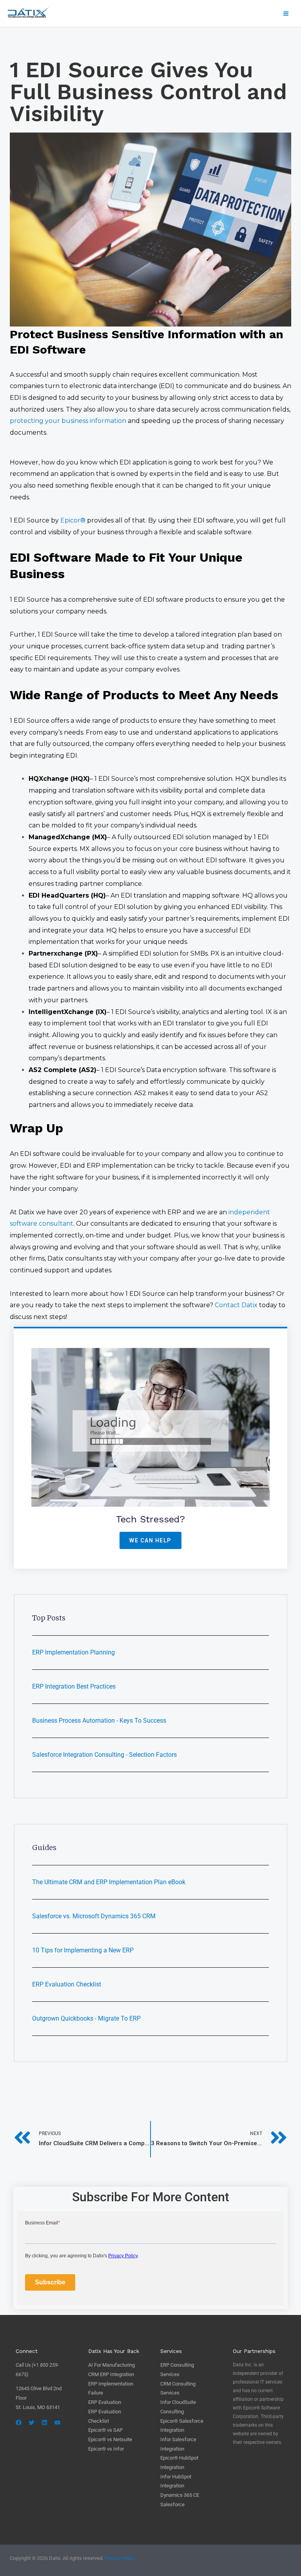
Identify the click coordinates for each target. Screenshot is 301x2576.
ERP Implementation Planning (73, 1652)
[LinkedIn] (44, 2423)
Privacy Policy (120, 2558)
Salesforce (172, 2504)
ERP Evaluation (105, 2402)
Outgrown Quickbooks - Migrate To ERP (86, 2018)
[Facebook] (19, 2423)
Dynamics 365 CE (180, 2495)
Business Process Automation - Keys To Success (99, 1721)
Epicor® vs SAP (105, 2430)
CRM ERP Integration (111, 2374)
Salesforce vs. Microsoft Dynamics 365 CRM (94, 1916)
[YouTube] (57, 2423)
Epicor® (73, 520)
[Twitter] (32, 2423)
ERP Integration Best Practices (74, 1686)
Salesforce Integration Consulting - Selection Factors (104, 1755)
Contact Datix (236, 1305)
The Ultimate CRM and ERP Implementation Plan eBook (109, 1882)
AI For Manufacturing (112, 2365)
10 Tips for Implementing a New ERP (83, 1950)
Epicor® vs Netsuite (110, 2439)
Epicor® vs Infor (106, 2449)
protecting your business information (68, 421)
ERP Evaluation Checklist (67, 1984)
